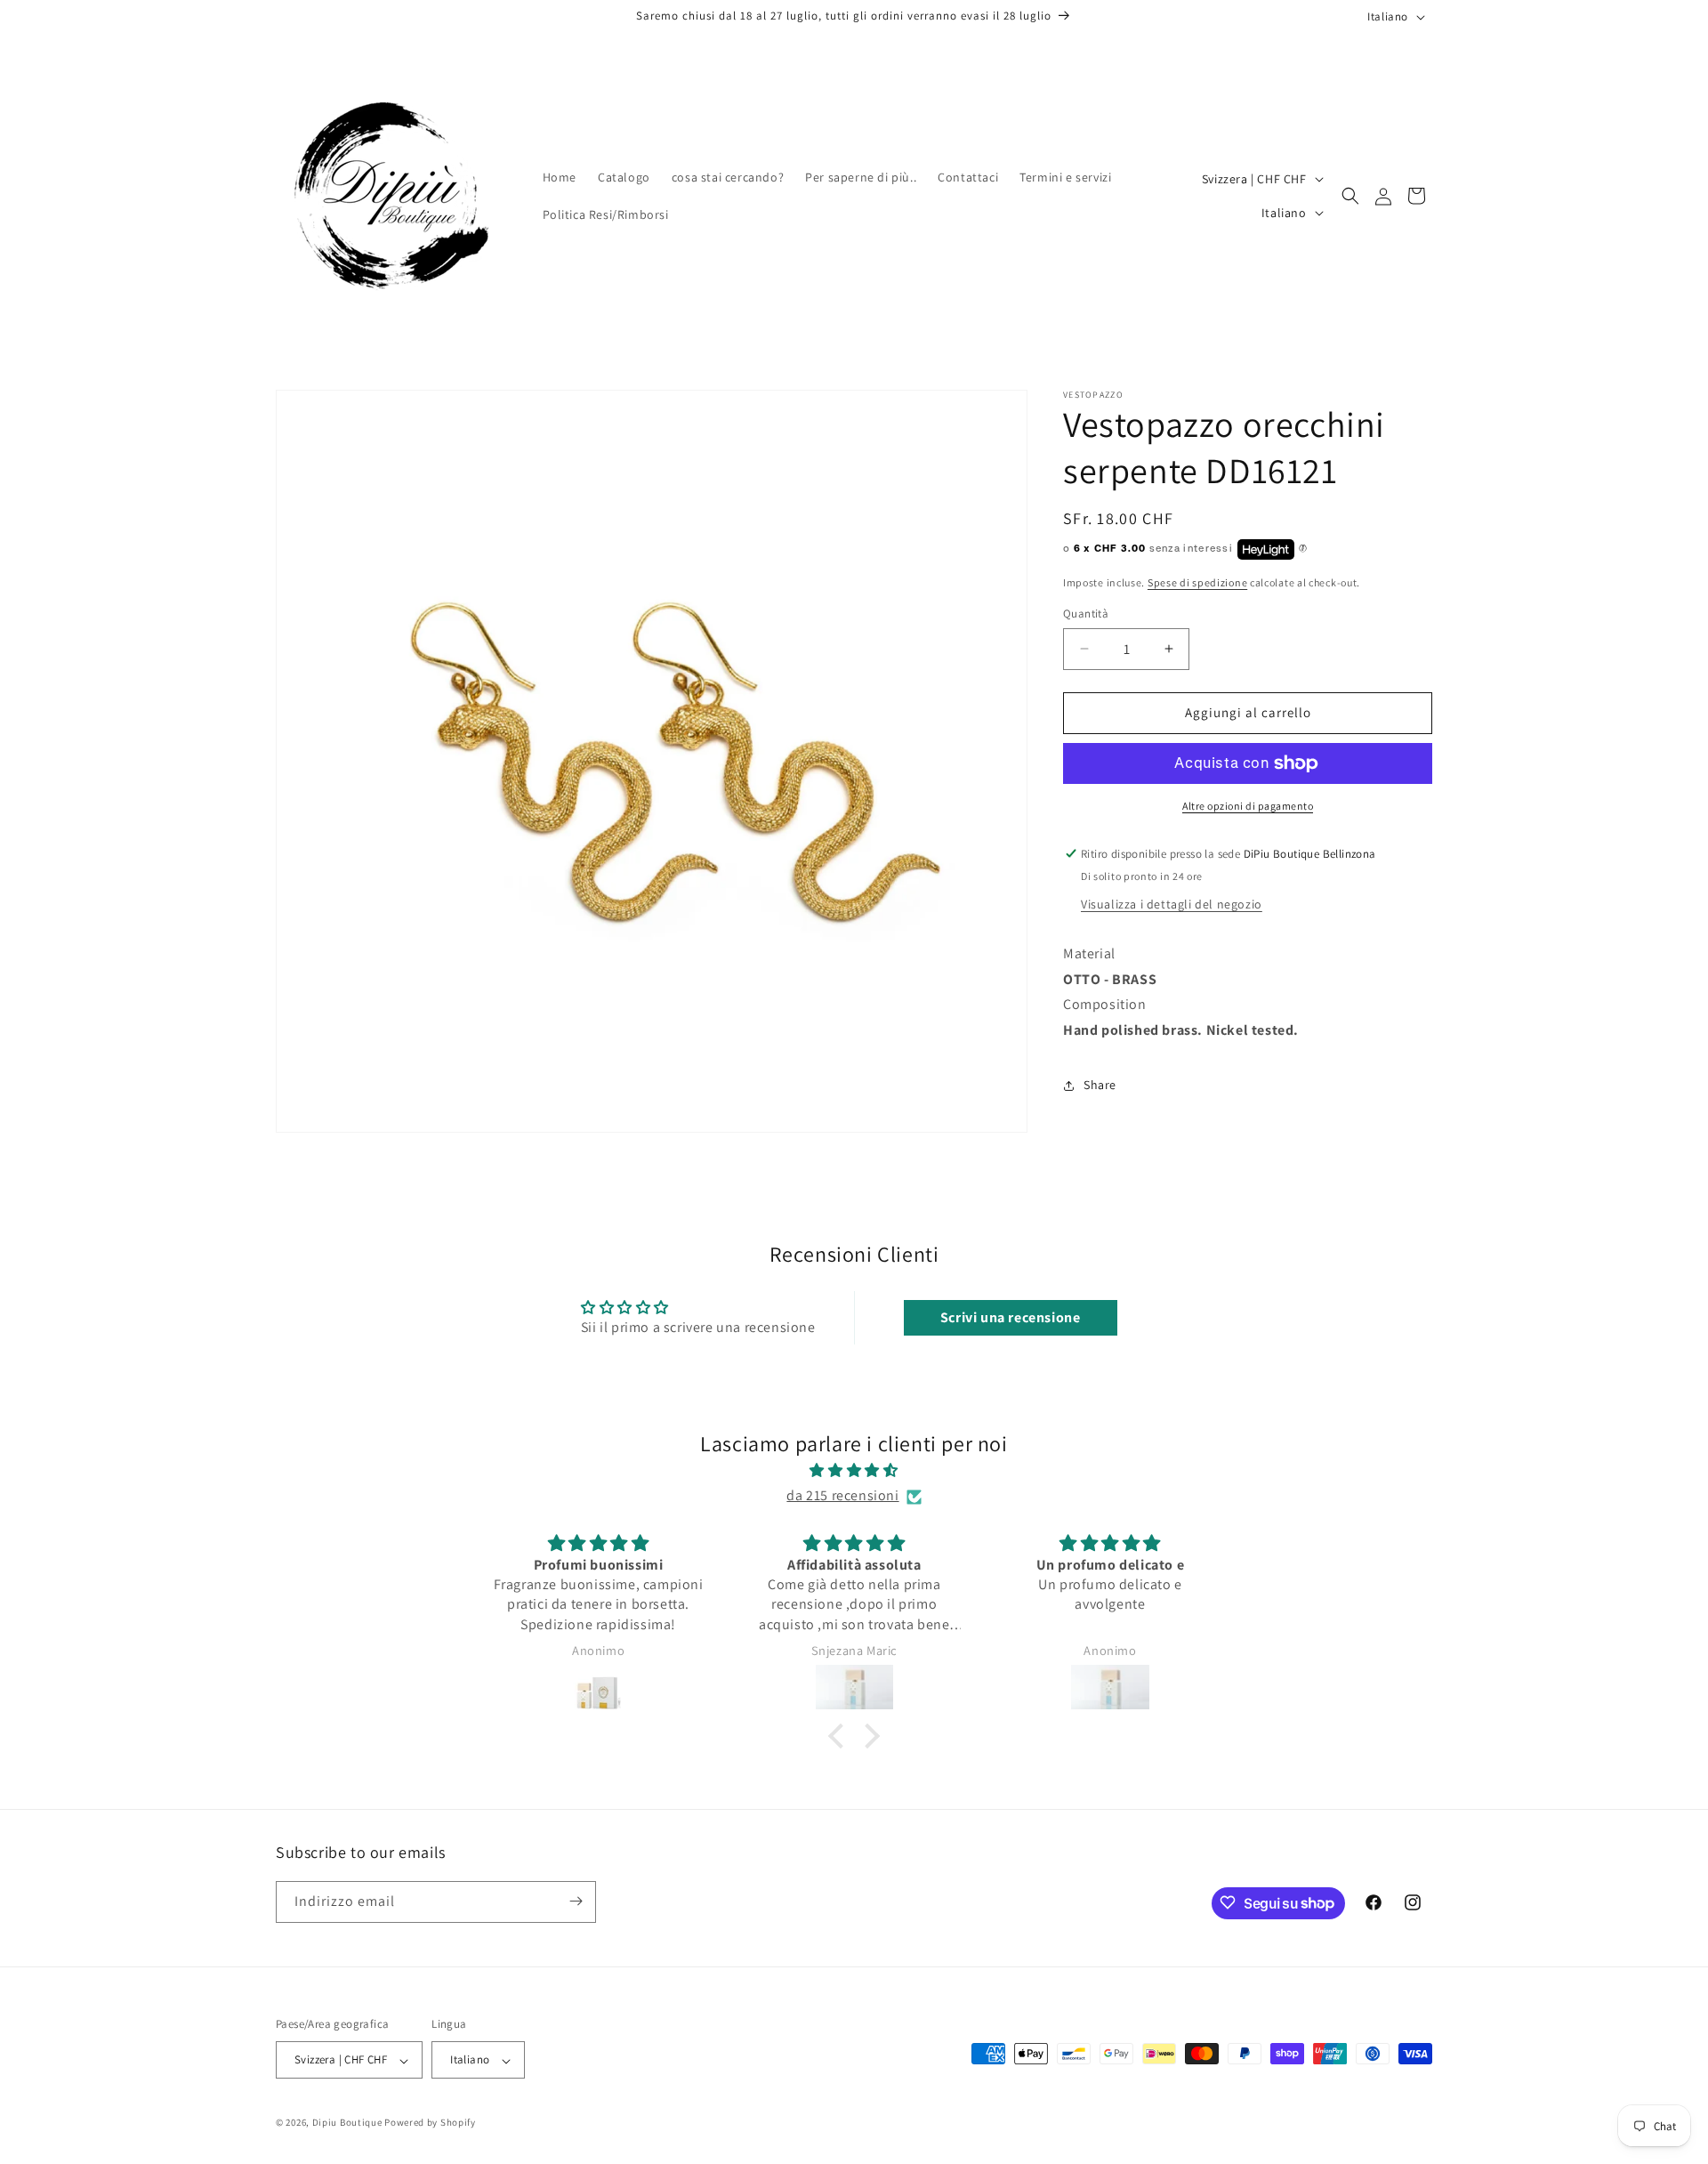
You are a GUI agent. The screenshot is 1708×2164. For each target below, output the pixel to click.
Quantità (1086, 614)
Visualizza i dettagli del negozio (1172, 904)
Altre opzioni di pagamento (1248, 806)
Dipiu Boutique (347, 2123)
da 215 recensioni (842, 1496)
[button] (1350, 196)
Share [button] (1100, 1085)
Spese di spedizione (1197, 582)
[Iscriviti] (576, 1901)
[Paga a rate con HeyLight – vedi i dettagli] (1303, 550)
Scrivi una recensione (1011, 1317)
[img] (854, 1471)
